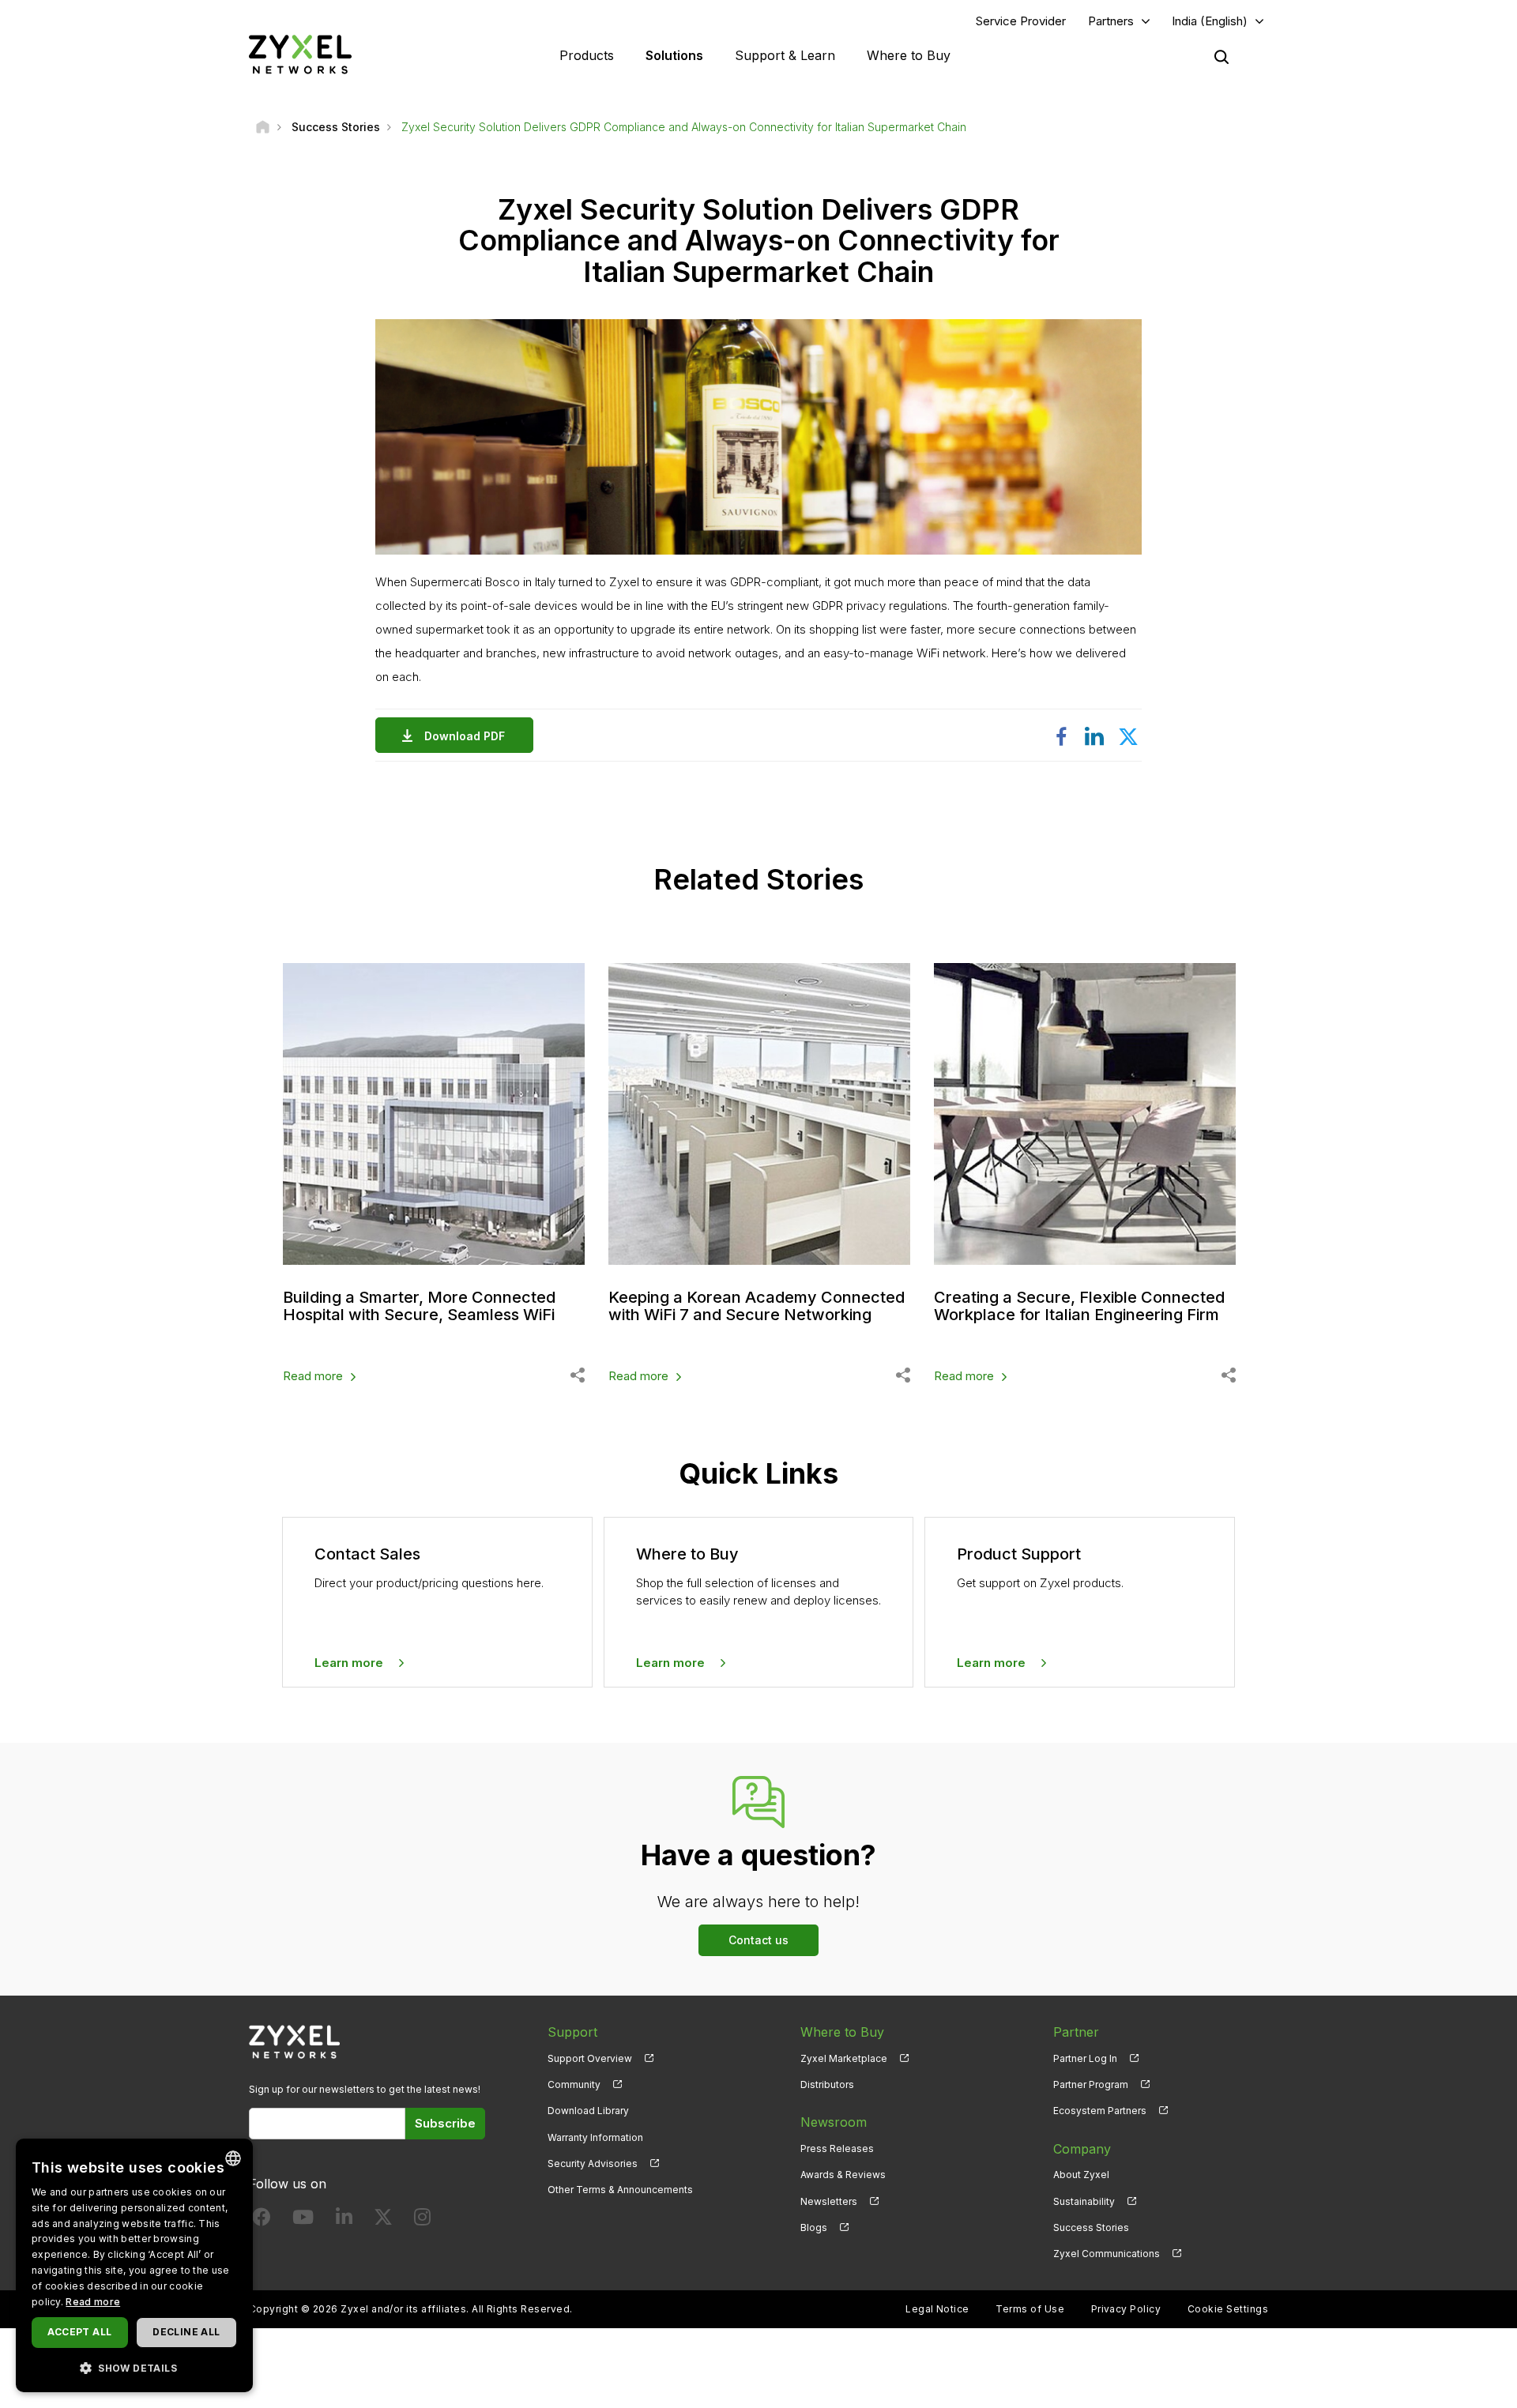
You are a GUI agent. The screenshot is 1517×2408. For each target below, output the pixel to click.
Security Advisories (593, 2163)
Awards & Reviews (843, 2175)
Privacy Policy (1126, 2309)
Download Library (588, 2111)
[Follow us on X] (383, 2220)
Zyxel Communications (1107, 2254)
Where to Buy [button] (909, 55)
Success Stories (1091, 2227)
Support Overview (590, 2058)
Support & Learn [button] (785, 55)
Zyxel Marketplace (844, 2058)
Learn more (349, 1663)
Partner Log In (1085, 2058)
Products (587, 55)
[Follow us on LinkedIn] (344, 2220)
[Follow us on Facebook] (262, 2220)
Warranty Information (595, 2137)
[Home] (263, 127)
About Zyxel (1081, 2175)
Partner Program (1091, 2084)
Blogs (814, 2227)
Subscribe (445, 2123)
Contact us (758, 1940)
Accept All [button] (79, 2332)
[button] (134, 2367)
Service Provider (1021, 21)
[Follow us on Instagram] (422, 2220)
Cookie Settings (1228, 2309)
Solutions (674, 55)
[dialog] (134, 2265)
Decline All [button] (186, 2332)
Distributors (827, 2084)
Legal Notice (937, 2309)
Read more (313, 1376)
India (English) (1210, 21)
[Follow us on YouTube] (303, 2220)
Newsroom (834, 2122)
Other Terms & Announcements (620, 2190)
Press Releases (837, 2148)
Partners (1111, 21)
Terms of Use (1030, 2309)
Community (574, 2084)
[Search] (1222, 57)
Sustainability (1084, 2201)
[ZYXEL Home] (300, 54)
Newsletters (829, 2201)
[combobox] (233, 2158)
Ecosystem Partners (1100, 2111)
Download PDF (465, 736)
